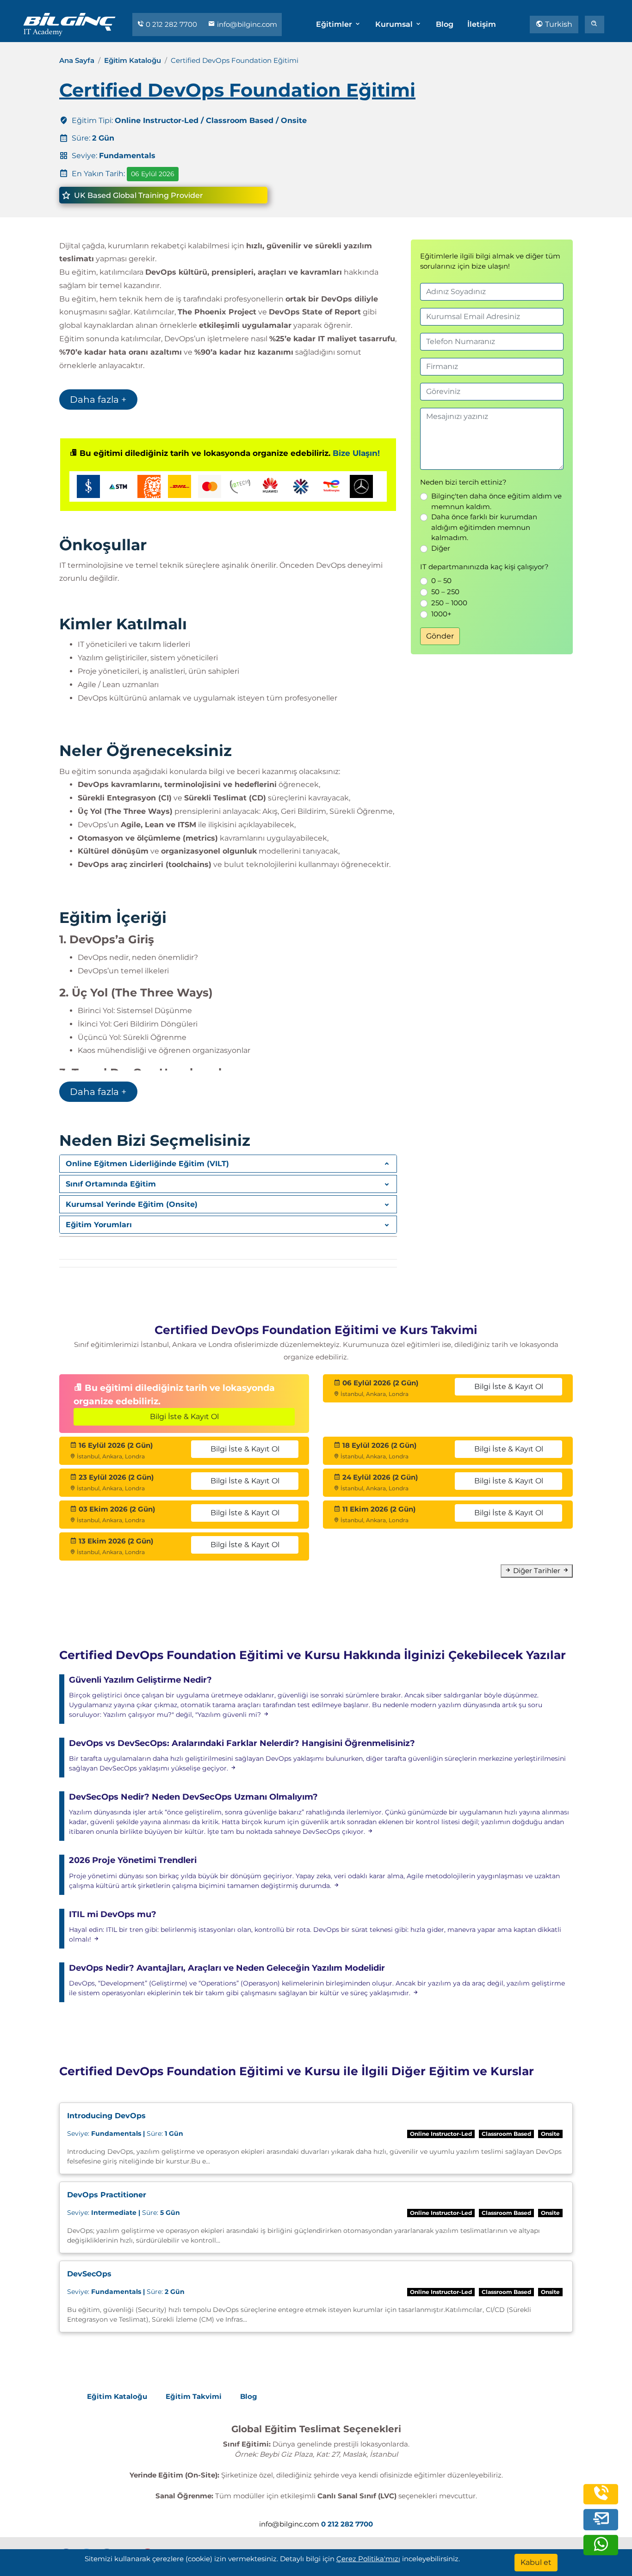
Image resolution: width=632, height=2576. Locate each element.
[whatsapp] (601, 2550)
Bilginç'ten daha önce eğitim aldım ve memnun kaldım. (496, 501)
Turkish (558, 24)
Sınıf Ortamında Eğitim (111, 1184)
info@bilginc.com (246, 24)
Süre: (125, 2133)
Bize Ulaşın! (356, 453)
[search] (595, 25)
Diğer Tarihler (537, 1571)
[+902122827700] (601, 2499)
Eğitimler (335, 24)
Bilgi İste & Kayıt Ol (184, 1417)
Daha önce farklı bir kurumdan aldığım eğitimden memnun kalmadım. (484, 527)
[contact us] (601, 2520)
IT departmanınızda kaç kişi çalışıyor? (484, 567)
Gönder (440, 636)
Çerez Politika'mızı (368, 2559)
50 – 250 (445, 592)
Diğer (441, 548)
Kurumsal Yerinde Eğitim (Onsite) (132, 1204)
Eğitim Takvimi (194, 2396)
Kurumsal (395, 24)
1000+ (441, 614)
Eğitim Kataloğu (133, 60)
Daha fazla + (98, 400)
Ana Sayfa (77, 60)
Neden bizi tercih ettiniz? (463, 482)
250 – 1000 (449, 603)
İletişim (482, 24)
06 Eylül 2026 (153, 174)
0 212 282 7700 (171, 24)
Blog (445, 24)
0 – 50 (441, 581)
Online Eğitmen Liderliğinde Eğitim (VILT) (147, 1164)
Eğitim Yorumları (99, 1225)
